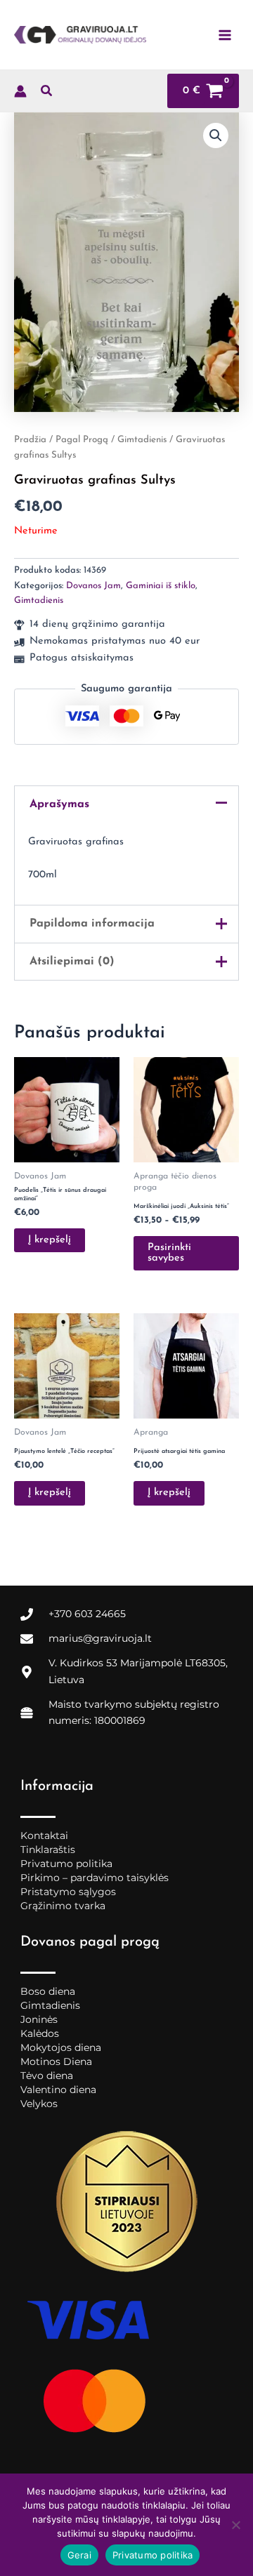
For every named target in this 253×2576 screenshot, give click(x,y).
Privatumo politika (66, 1864)
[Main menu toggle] (225, 34)
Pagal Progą (82, 440)
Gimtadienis (142, 440)
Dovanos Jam (93, 586)
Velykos (39, 2104)
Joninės (39, 2019)
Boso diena (48, 1991)
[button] (47, 94)
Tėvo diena (47, 2076)
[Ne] (235, 2525)
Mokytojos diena (61, 2047)
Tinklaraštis (48, 1850)
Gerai (79, 2555)
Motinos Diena (56, 2062)
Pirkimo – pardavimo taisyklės (95, 1878)
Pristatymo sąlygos (68, 1892)
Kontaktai (44, 1835)
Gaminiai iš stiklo (161, 586)
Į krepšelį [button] (50, 1240)
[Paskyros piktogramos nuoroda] (20, 91)
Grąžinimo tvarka (63, 1906)
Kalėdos (40, 2033)
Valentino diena (58, 2090)
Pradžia (30, 440)
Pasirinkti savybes (169, 1253)
